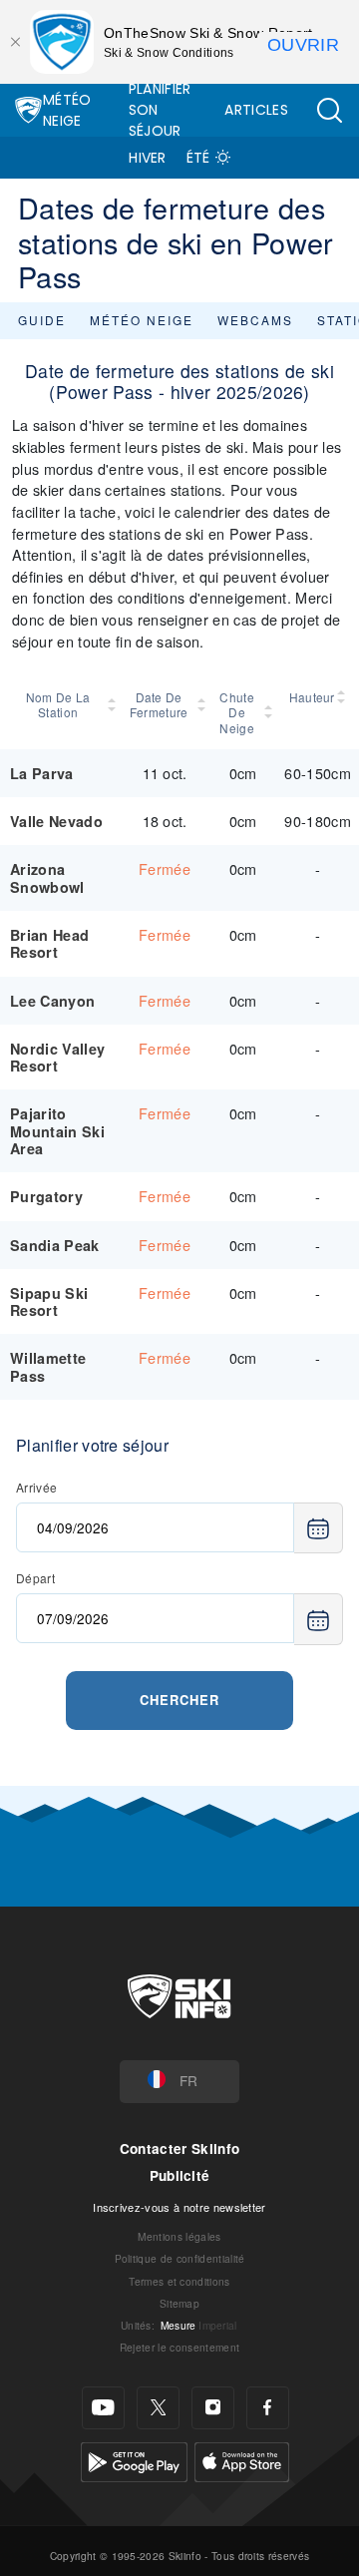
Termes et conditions (179, 2281)
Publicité (180, 2175)
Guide (42, 320)
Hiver (148, 158)
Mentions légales (179, 2236)
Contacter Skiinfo (179, 2148)
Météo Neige (67, 110)
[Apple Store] (242, 2460)
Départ (35, 1578)
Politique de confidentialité (180, 2258)
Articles (256, 110)
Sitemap (179, 2303)
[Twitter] (158, 2408)
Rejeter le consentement (179, 2347)
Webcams (255, 320)
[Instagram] (213, 2408)
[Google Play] (134, 2460)
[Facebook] (268, 2408)
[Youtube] (103, 2408)
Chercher (179, 1700)
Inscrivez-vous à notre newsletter (179, 2207)
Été (198, 158)
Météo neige (142, 320)
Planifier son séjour (160, 110)
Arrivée (36, 1487)
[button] (329, 110)
